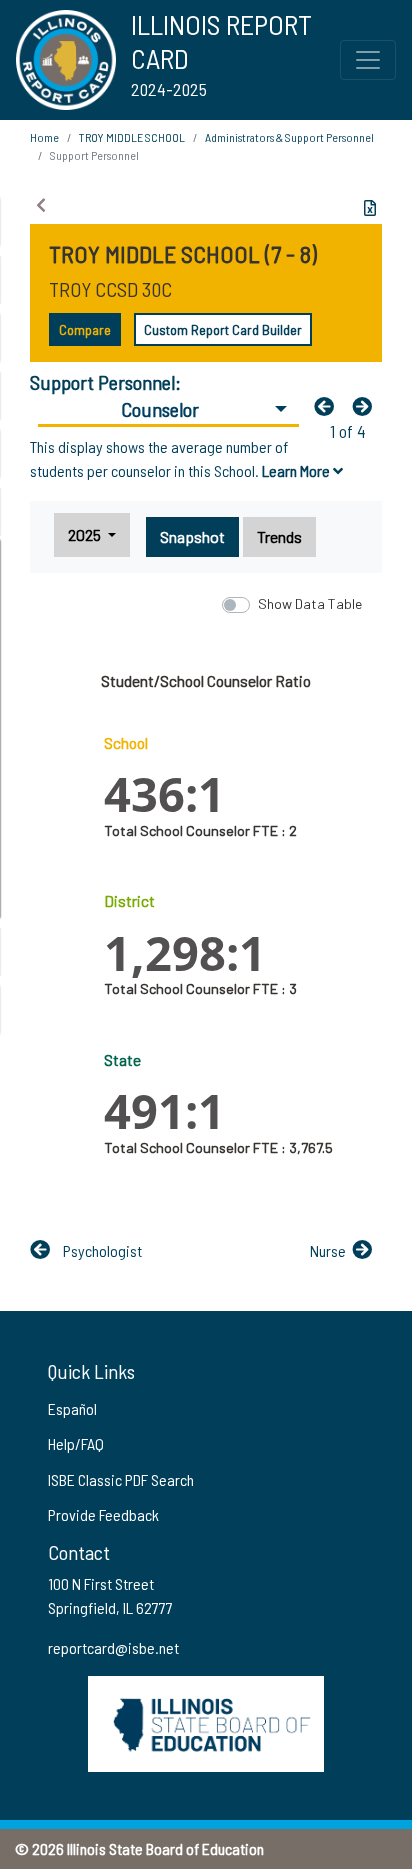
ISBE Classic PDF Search (121, 1479)
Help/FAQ (76, 1443)
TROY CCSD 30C (110, 289)
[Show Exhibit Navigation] (41, 205)
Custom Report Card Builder (223, 329)
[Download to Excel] (370, 208)
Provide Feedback (103, 1514)
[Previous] (329, 406)
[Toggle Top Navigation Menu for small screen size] (368, 60)
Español (72, 1408)
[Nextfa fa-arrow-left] (367, 406)
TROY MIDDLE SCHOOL (132, 137)
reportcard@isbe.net (113, 1647)
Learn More (297, 470)
